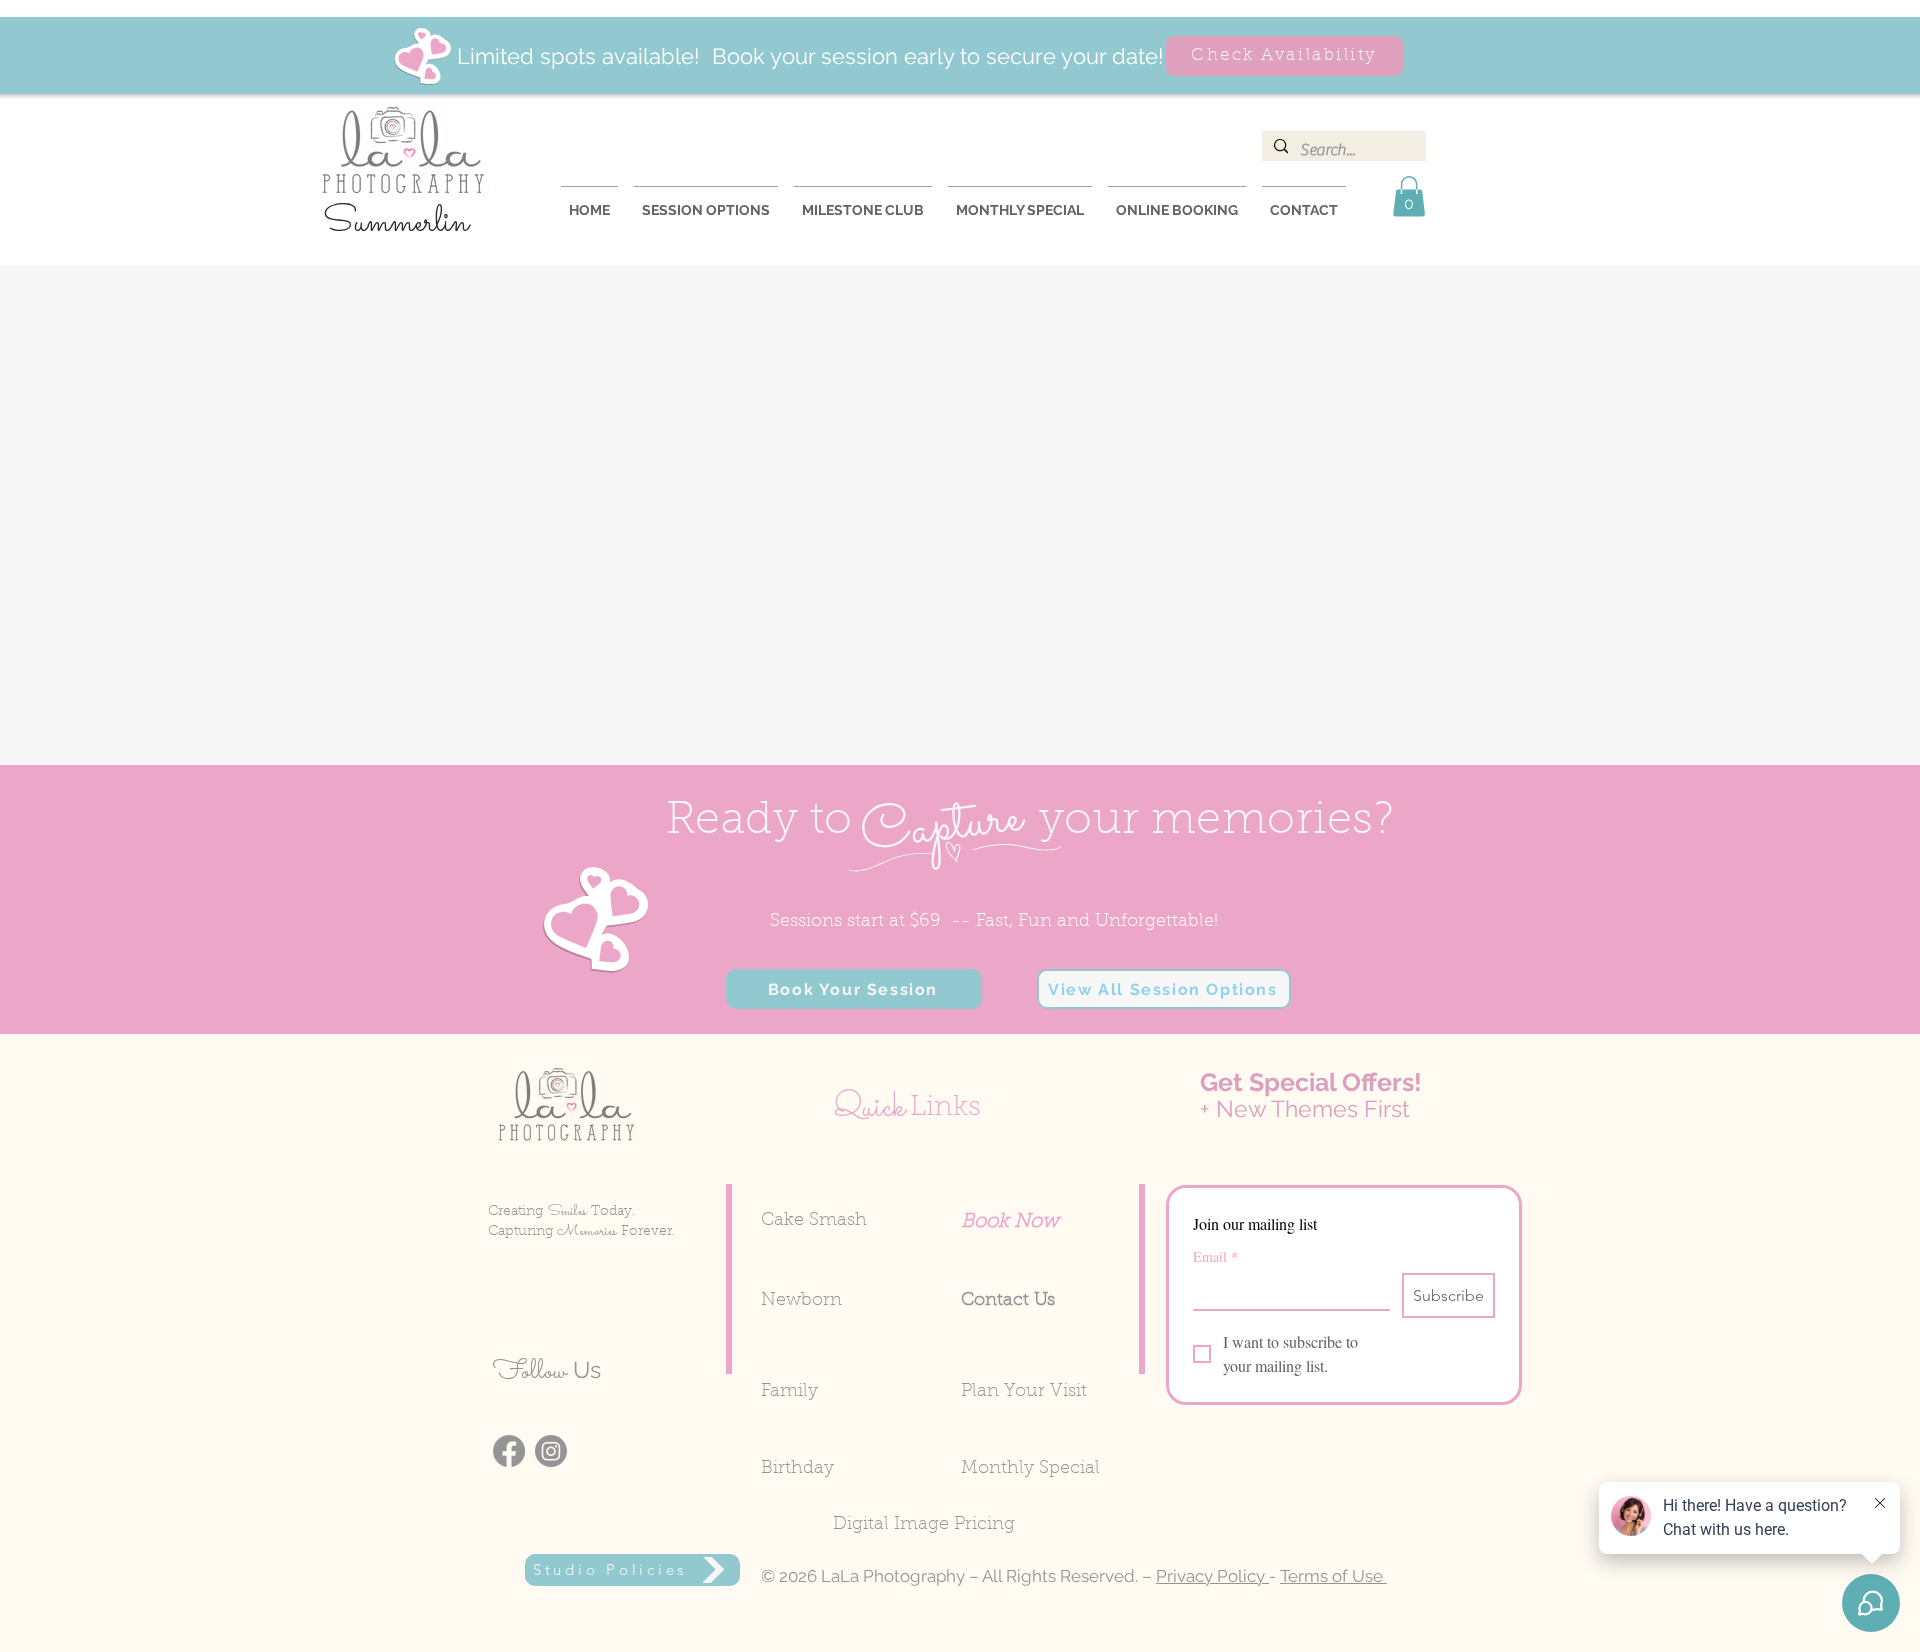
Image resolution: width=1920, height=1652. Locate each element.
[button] (1409, 196)
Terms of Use (1333, 1576)
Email (1215, 1256)
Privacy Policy (1212, 1576)
